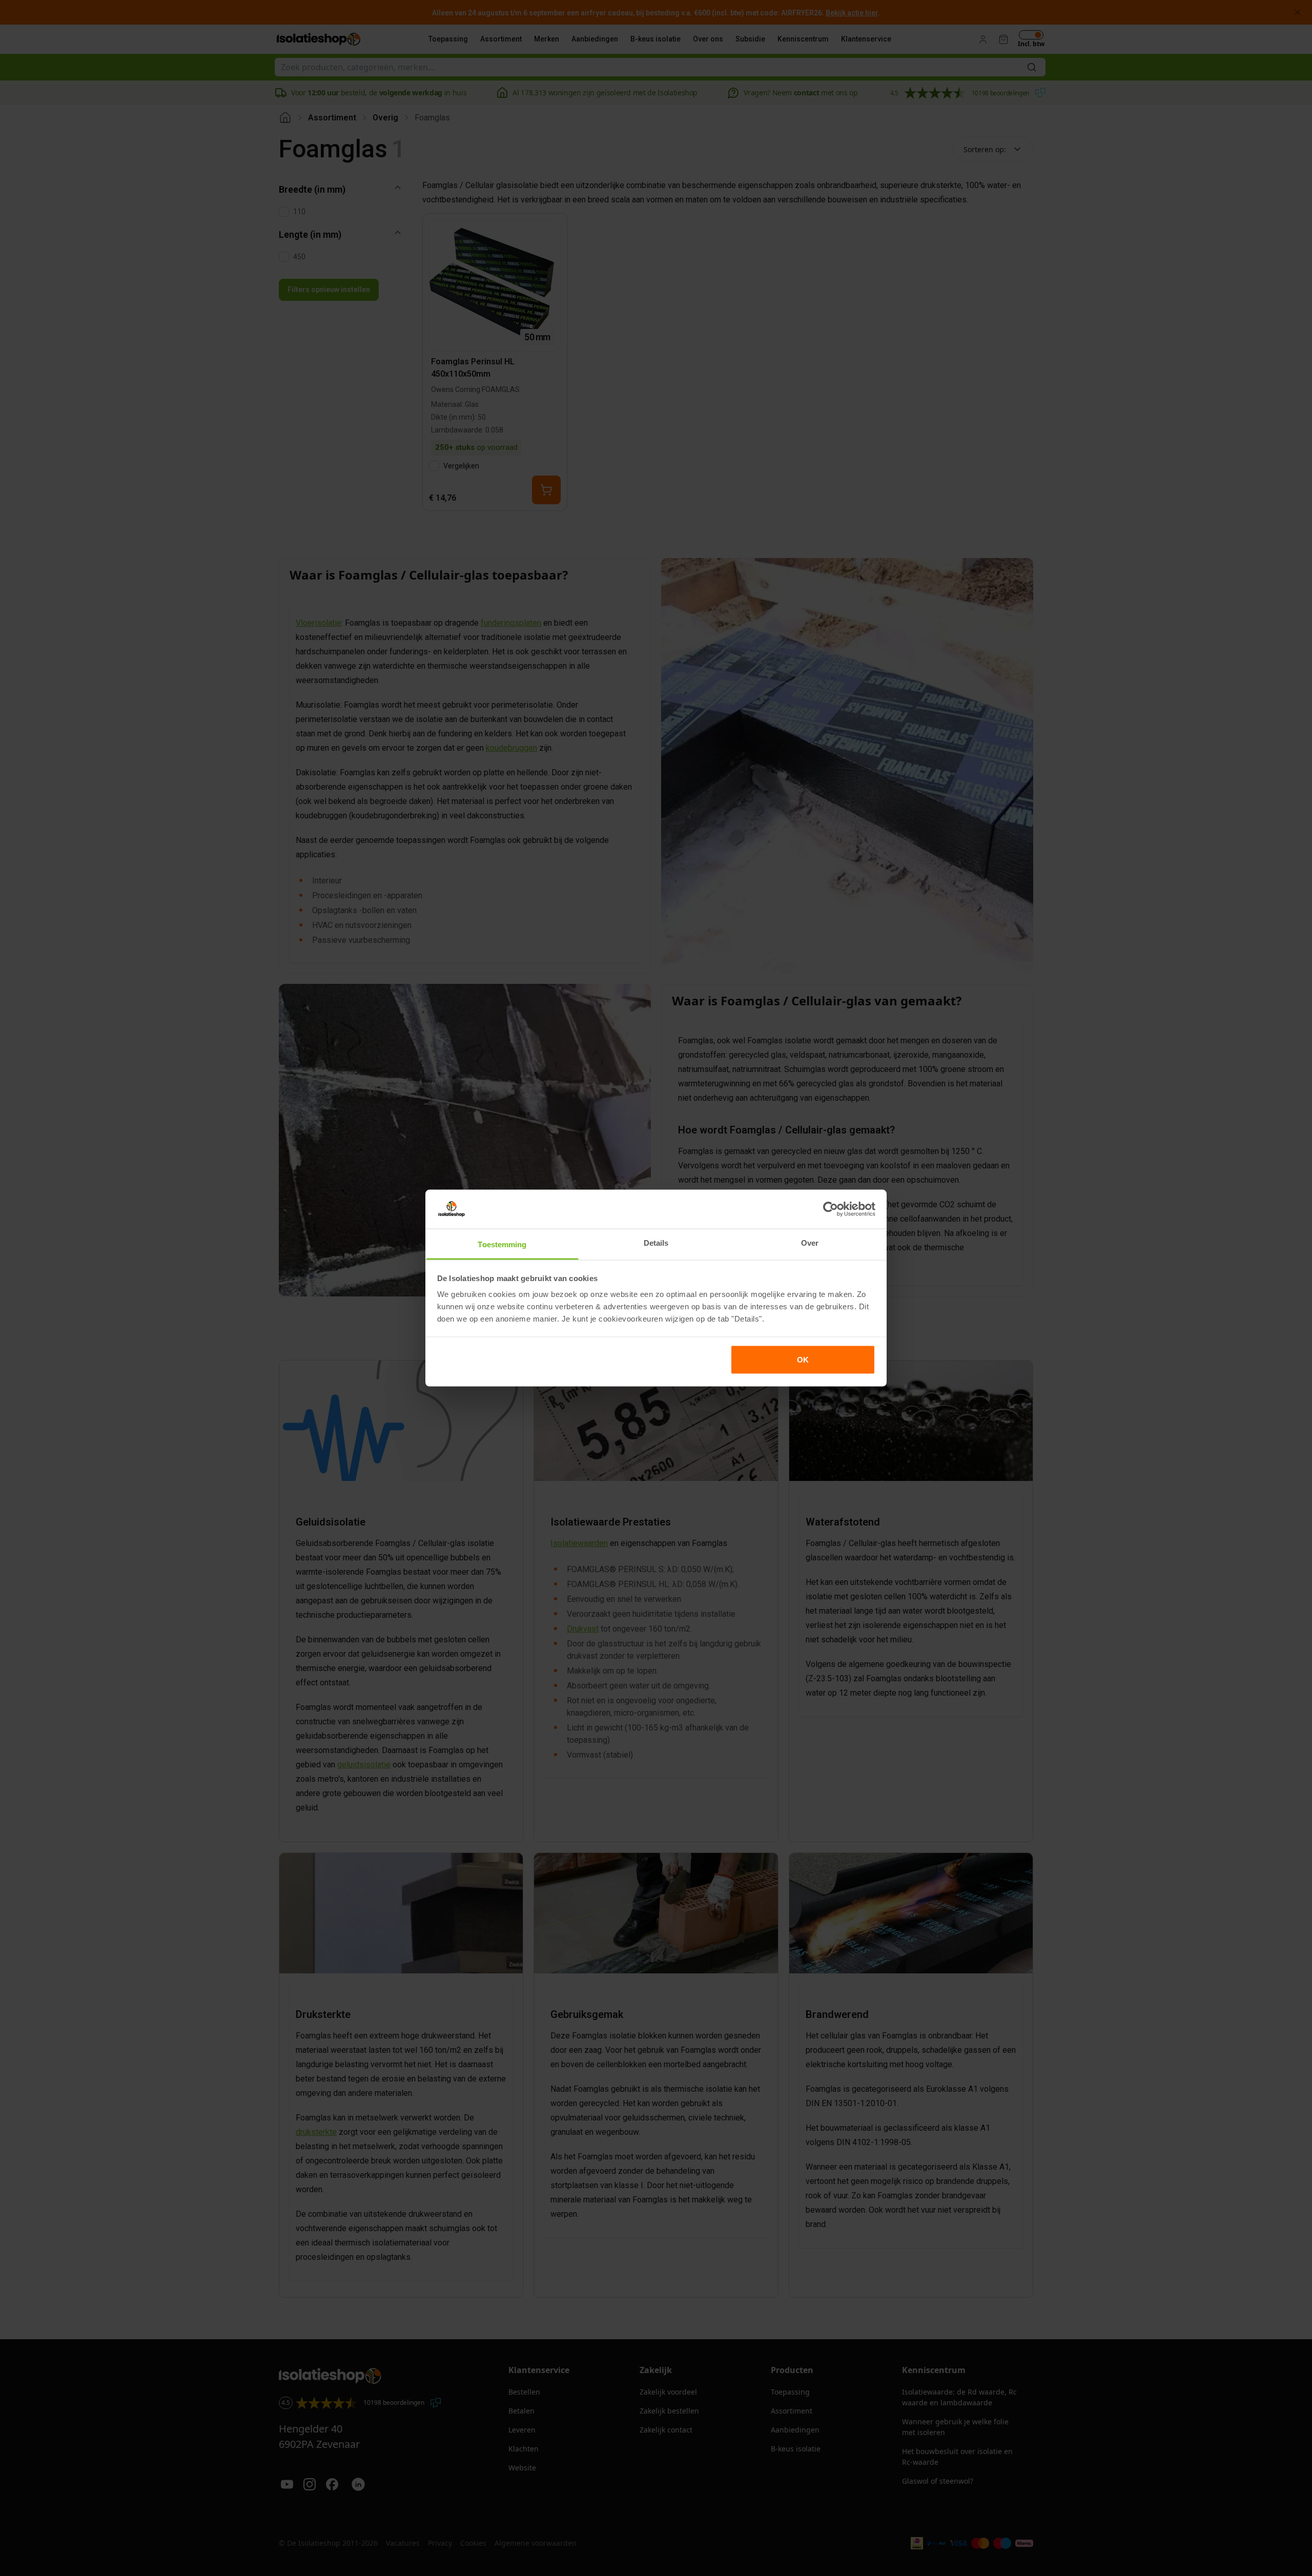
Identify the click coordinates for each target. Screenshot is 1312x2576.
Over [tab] (810, 1243)
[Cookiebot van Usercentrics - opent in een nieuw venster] (831, 1209)
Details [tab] (656, 1243)
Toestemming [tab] (502, 1244)
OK (803, 1359)
